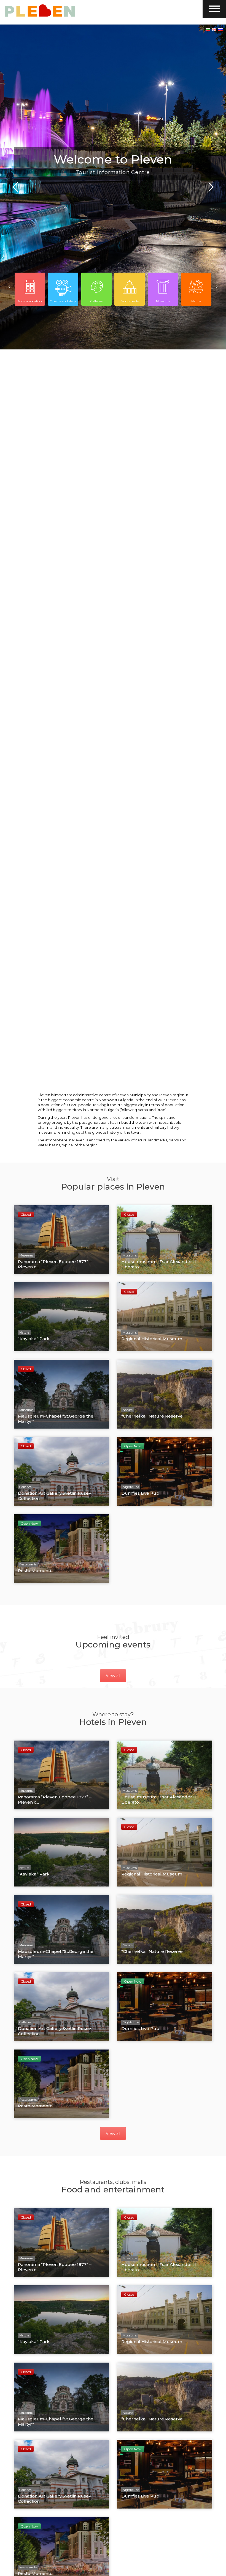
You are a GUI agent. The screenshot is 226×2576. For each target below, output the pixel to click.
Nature (196, 301)
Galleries (96, 301)
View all (113, 1676)
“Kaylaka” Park (34, 1339)
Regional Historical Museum (152, 1339)
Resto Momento (35, 1571)
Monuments (130, 301)
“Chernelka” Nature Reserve (152, 1416)
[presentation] (9, 287)
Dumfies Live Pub (140, 1493)
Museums (163, 301)
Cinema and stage (63, 301)
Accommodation (30, 301)
